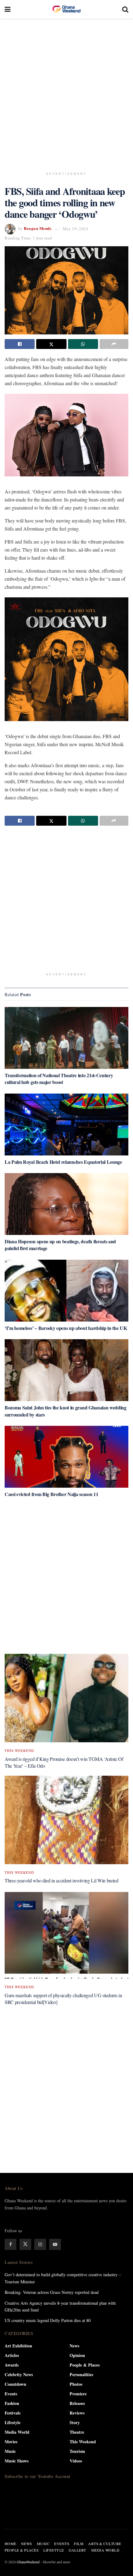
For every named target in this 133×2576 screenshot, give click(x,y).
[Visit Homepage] (66, 9)
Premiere (78, 2394)
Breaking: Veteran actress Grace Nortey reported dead (52, 2292)
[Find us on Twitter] (25, 2244)
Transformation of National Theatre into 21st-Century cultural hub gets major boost (59, 1079)
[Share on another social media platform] (114, 344)
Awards (12, 2365)
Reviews (77, 2413)
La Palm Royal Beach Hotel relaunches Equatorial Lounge (63, 1162)
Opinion (77, 2355)
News (74, 2346)
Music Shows (17, 2461)
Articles (12, 2355)
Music (10, 2451)
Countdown (15, 2384)
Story (75, 2422)
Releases (77, 2403)
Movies (11, 2442)
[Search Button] (125, 9)
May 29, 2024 (75, 229)
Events (11, 2394)
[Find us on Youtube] (55, 2244)
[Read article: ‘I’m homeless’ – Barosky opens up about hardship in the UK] (66, 1291)
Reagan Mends (38, 228)
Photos (76, 2384)
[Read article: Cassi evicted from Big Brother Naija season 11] (66, 1457)
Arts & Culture (105, 2544)
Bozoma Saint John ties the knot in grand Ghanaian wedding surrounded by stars (66, 1411)
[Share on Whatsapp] (83, 344)
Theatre (77, 2432)
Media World (17, 2432)
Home (11, 2544)
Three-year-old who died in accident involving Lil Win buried (62, 1880)
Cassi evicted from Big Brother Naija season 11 (51, 1494)
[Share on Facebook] (20, 344)
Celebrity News (19, 2374)
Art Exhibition (18, 2346)
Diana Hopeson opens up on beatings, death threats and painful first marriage (60, 1245)
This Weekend (19, 1750)
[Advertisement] (66, 91)
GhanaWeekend (28, 2562)
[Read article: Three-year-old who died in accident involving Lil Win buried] (66, 1820)
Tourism (77, 2451)
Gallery (78, 2550)
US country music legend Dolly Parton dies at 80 (48, 2320)
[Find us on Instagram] (40, 2244)
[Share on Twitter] (51, 344)
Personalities (81, 2374)
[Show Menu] (8, 9)
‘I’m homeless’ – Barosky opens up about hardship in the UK (66, 1328)
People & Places (85, 2365)
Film (79, 2544)
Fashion (12, 2403)
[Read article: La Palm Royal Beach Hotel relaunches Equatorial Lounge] (66, 1125)
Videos (76, 2461)
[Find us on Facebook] (11, 2244)
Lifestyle (13, 2422)
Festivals (13, 2413)
